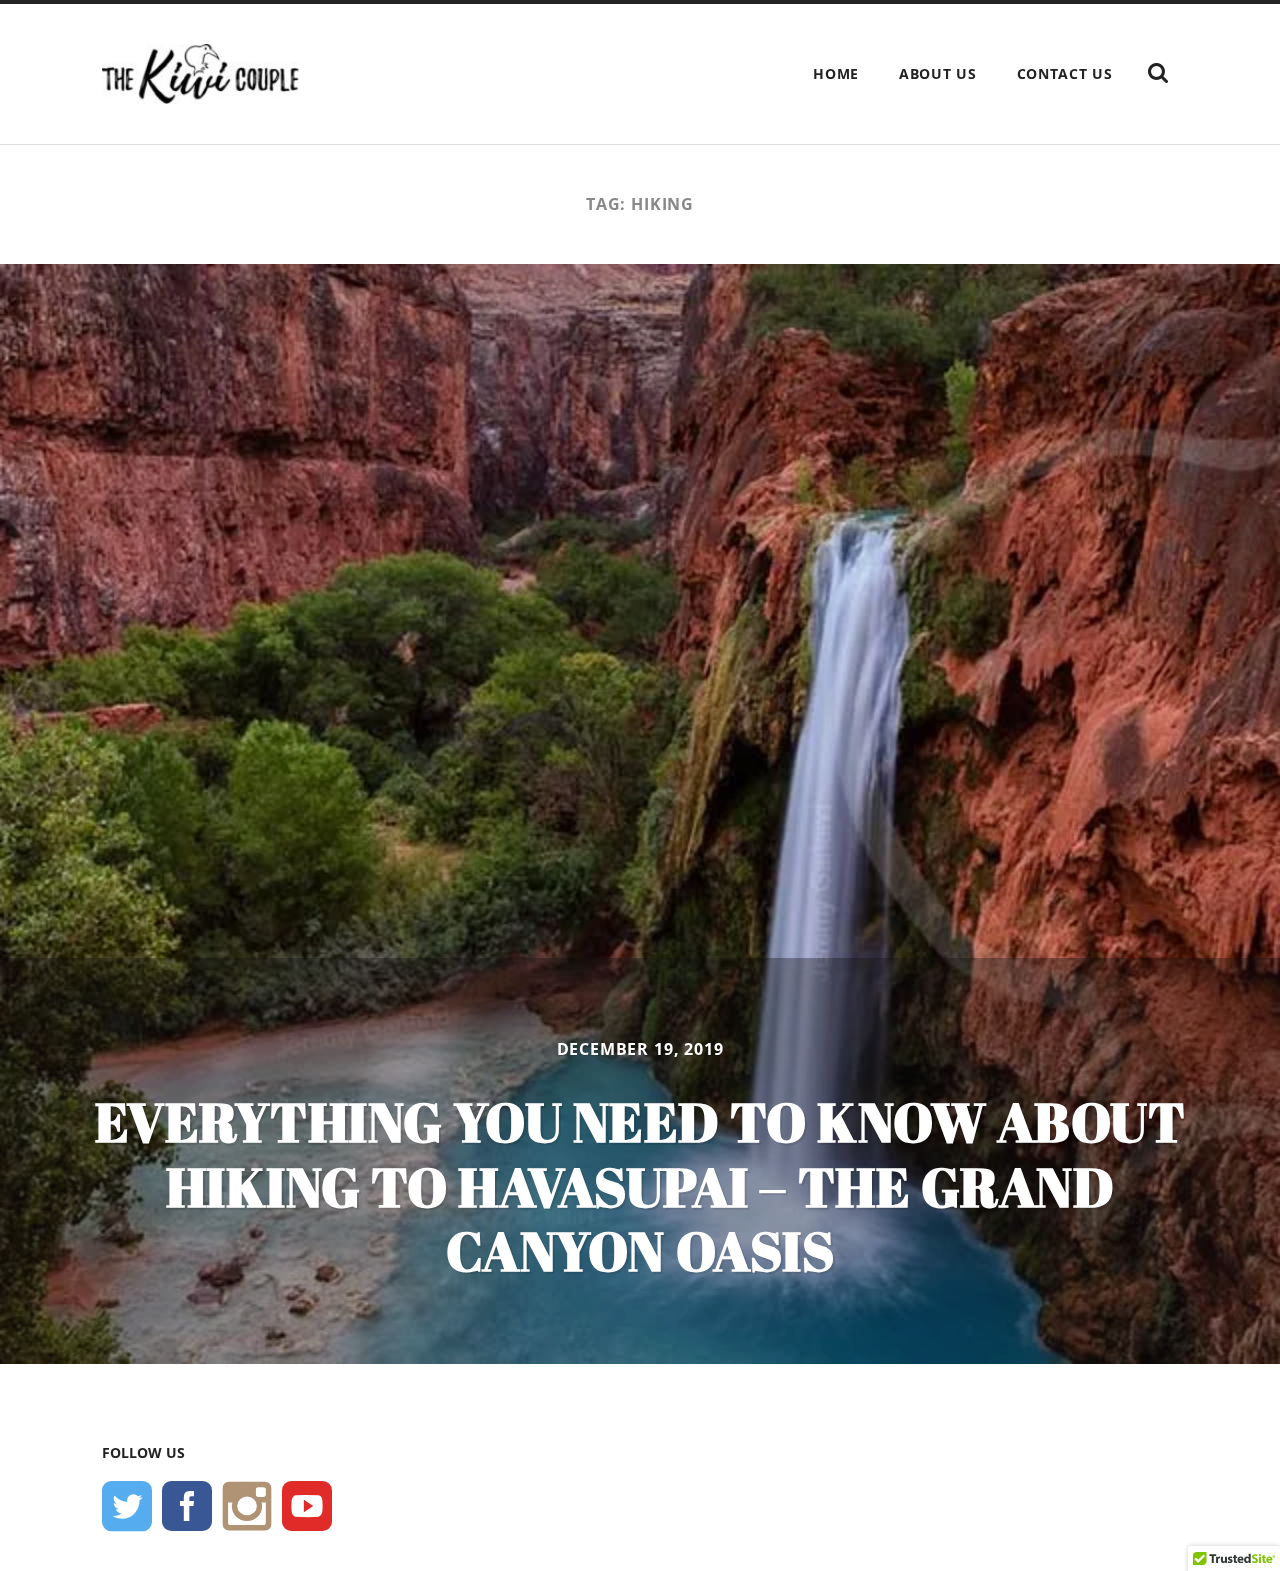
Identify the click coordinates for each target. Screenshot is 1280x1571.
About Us (938, 73)
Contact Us (1065, 73)
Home (836, 73)
